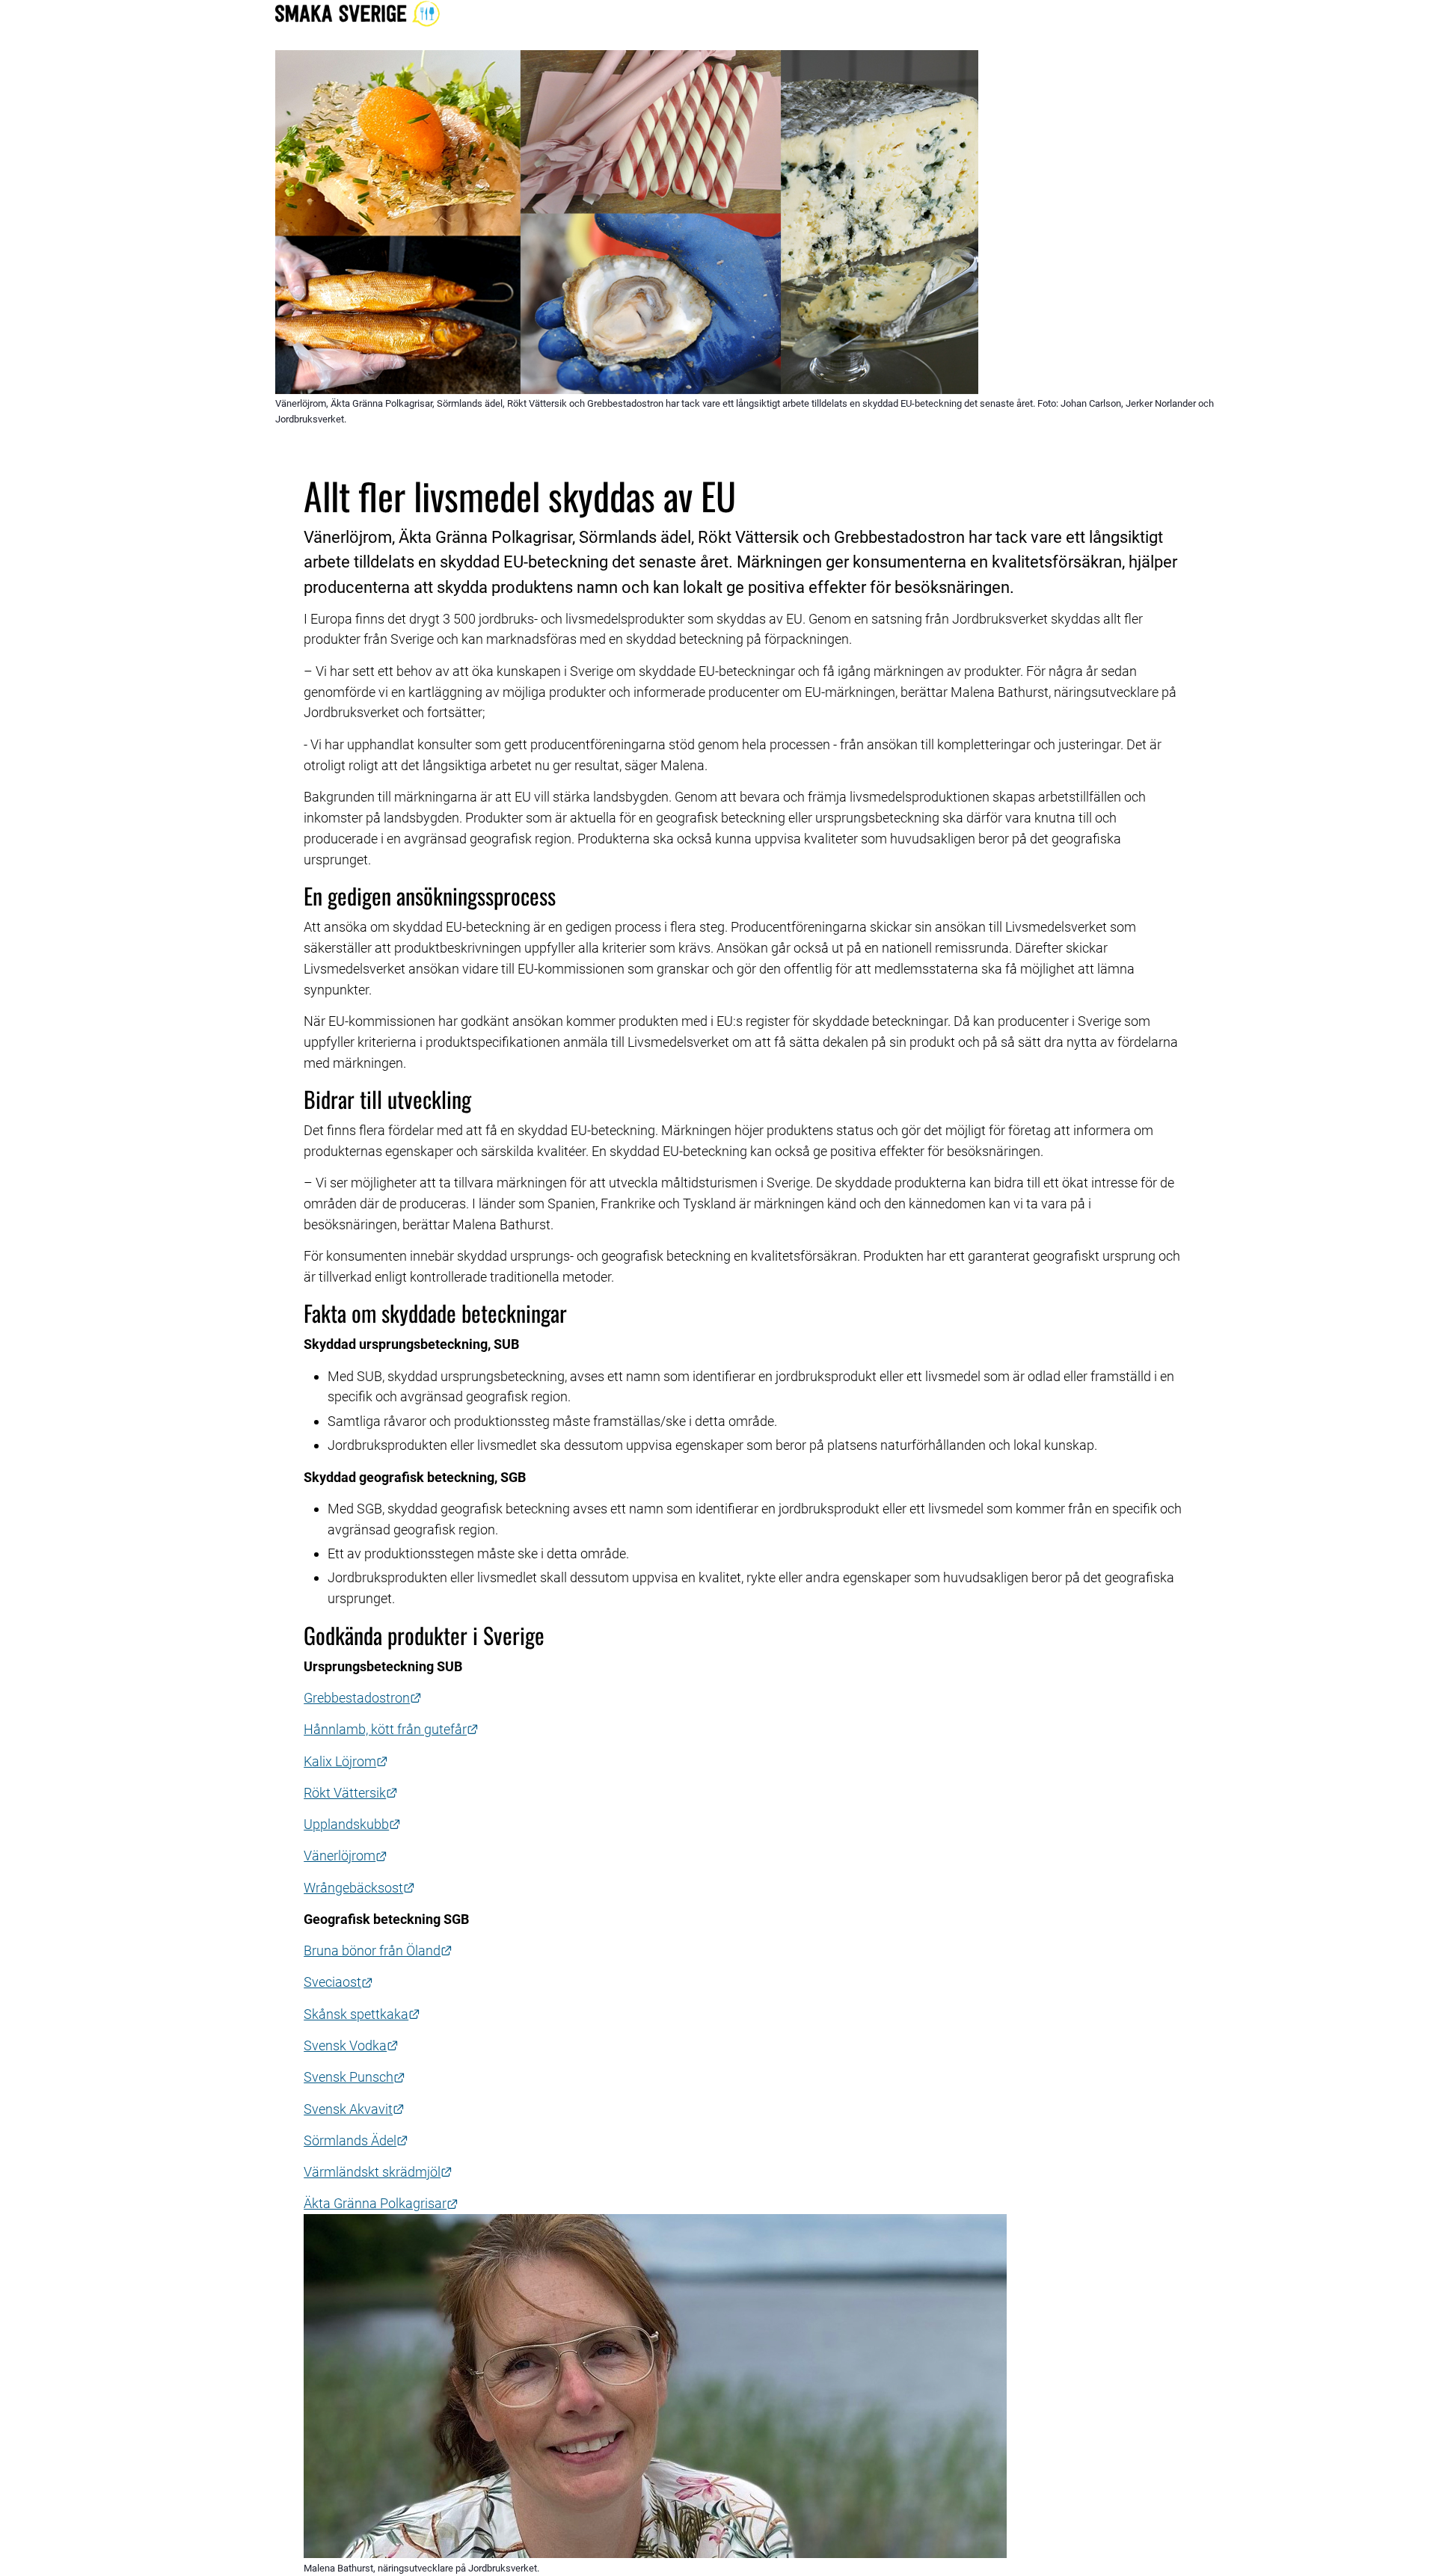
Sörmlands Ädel (356, 2140)
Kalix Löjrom (346, 1761)
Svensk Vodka (351, 2045)
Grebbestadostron (363, 1698)
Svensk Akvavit (354, 2109)
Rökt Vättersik (351, 1793)
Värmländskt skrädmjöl (378, 2172)
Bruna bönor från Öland (378, 1951)
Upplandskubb (352, 1824)
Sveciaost (338, 1982)
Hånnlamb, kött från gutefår (391, 1729)
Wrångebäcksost (359, 1888)
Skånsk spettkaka (362, 2014)
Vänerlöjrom (346, 1856)
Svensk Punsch (355, 2077)
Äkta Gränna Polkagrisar (381, 2203)
